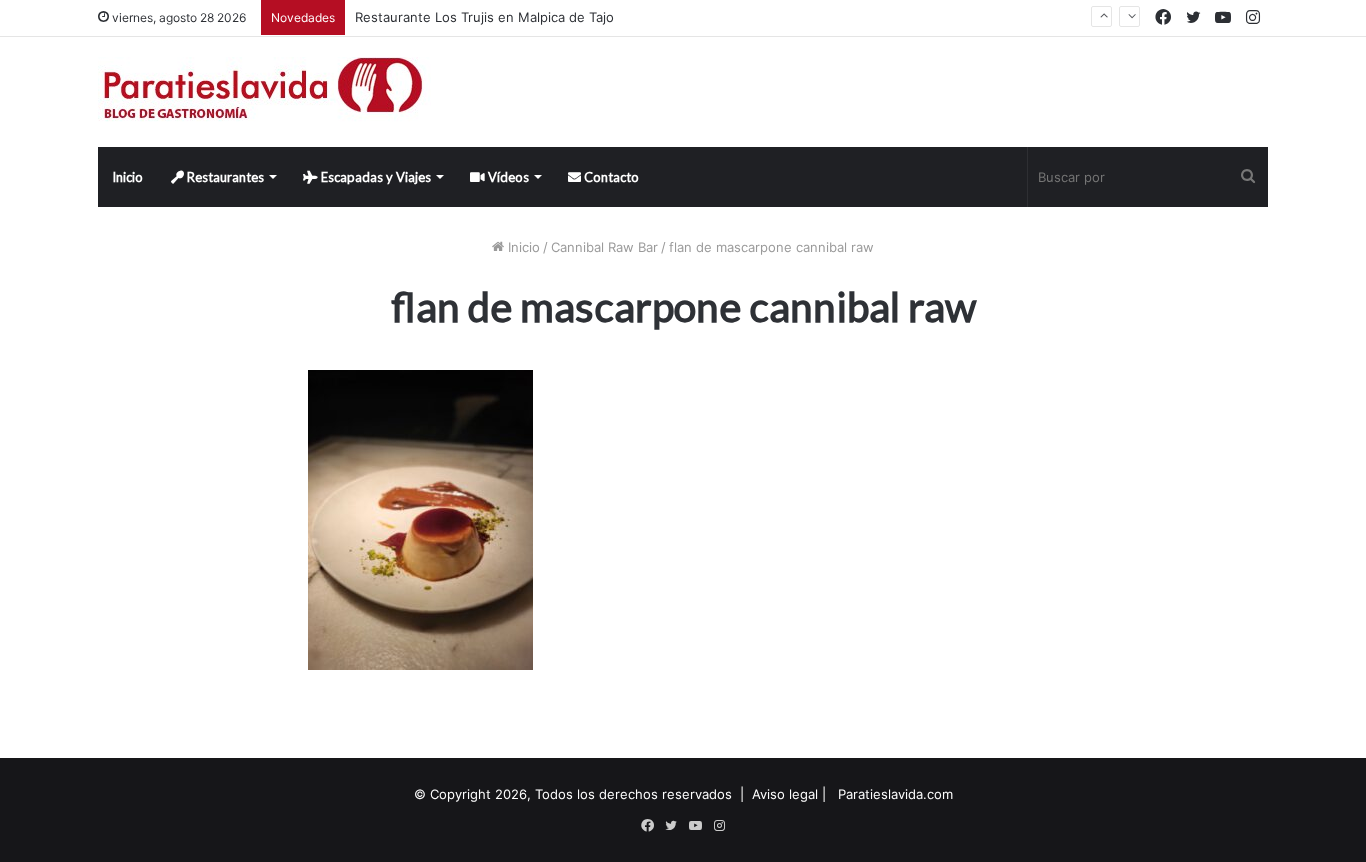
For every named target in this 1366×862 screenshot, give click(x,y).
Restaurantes (224, 177)
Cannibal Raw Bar (604, 247)
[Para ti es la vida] (264, 92)
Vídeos (507, 177)
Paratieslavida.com (895, 794)
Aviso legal (785, 794)
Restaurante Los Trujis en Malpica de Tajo (484, 17)
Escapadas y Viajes (374, 177)
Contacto (610, 177)
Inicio (127, 177)
